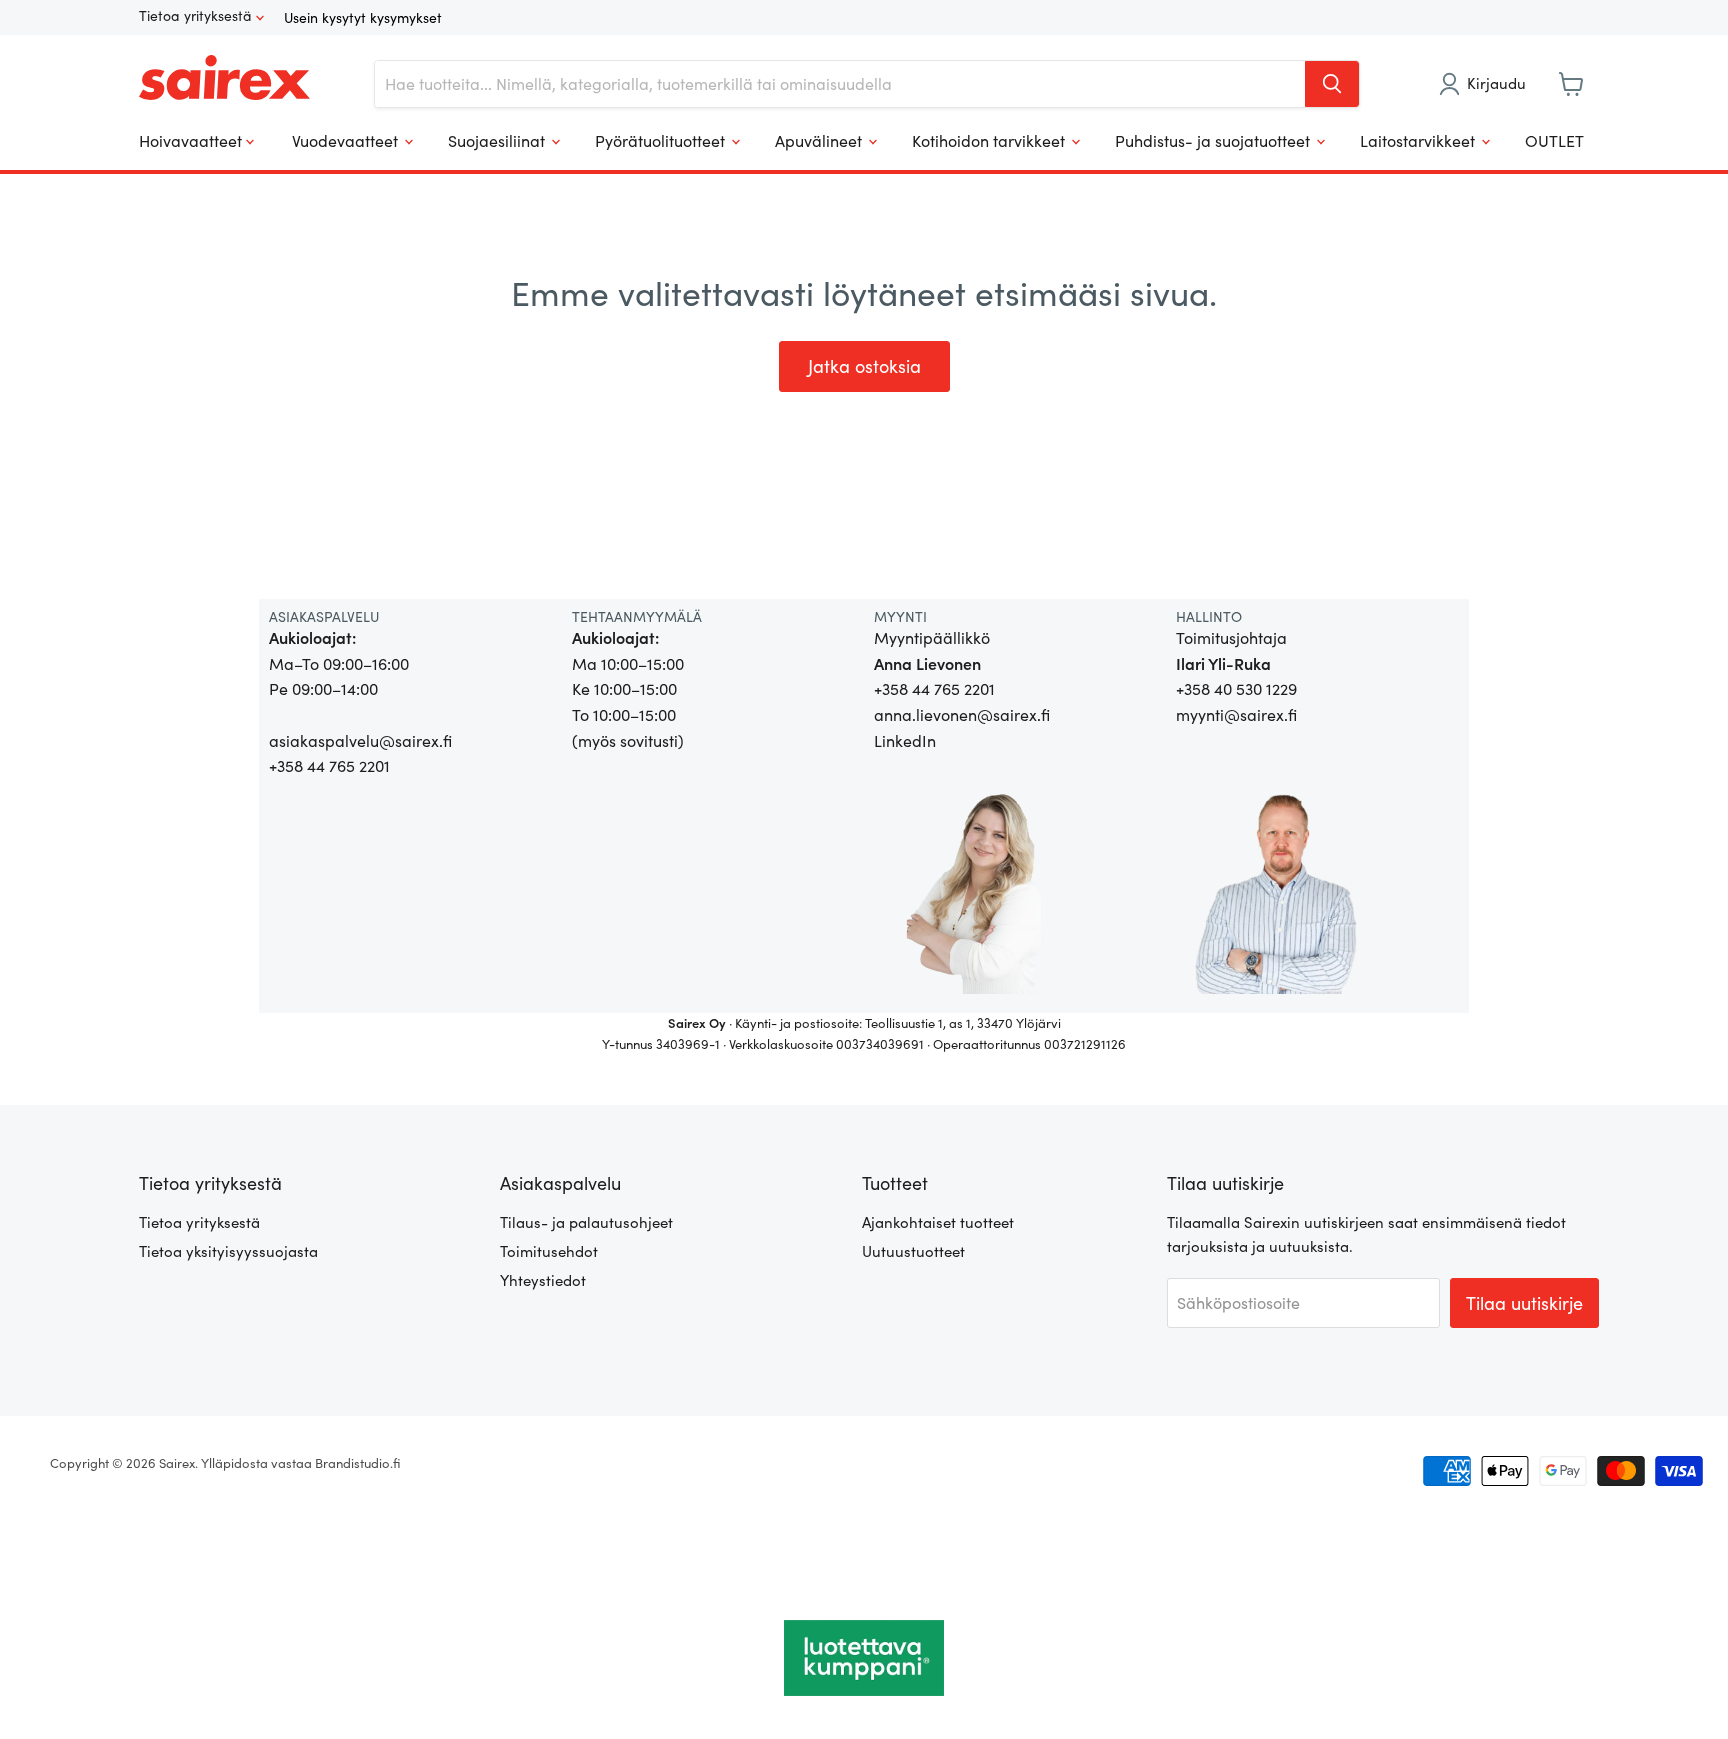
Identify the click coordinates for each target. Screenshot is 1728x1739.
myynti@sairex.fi (1236, 714)
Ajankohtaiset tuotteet (938, 1222)
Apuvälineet (820, 140)
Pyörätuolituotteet (662, 140)
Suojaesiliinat (498, 140)
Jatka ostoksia (864, 366)
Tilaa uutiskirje (1524, 1303)
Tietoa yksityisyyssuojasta (228, 1251)
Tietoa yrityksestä (197, 16)
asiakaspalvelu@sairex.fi (360, 740)
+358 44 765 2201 (329, 765)
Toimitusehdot (549, 1251)
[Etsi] (1332, 84)
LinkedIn (905, 740)
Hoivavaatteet (192, 140)
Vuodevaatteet (347, 140)
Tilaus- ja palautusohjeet (586, 1222)
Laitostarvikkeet (1419, 140)
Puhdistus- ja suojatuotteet (1214, 140)
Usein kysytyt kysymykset (363, 17)
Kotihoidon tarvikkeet (990, 140)
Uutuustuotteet (913, 1251)
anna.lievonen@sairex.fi (962, 714)
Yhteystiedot (543, 1280)
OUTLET (1554, 140)
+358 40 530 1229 (1236, 688)
